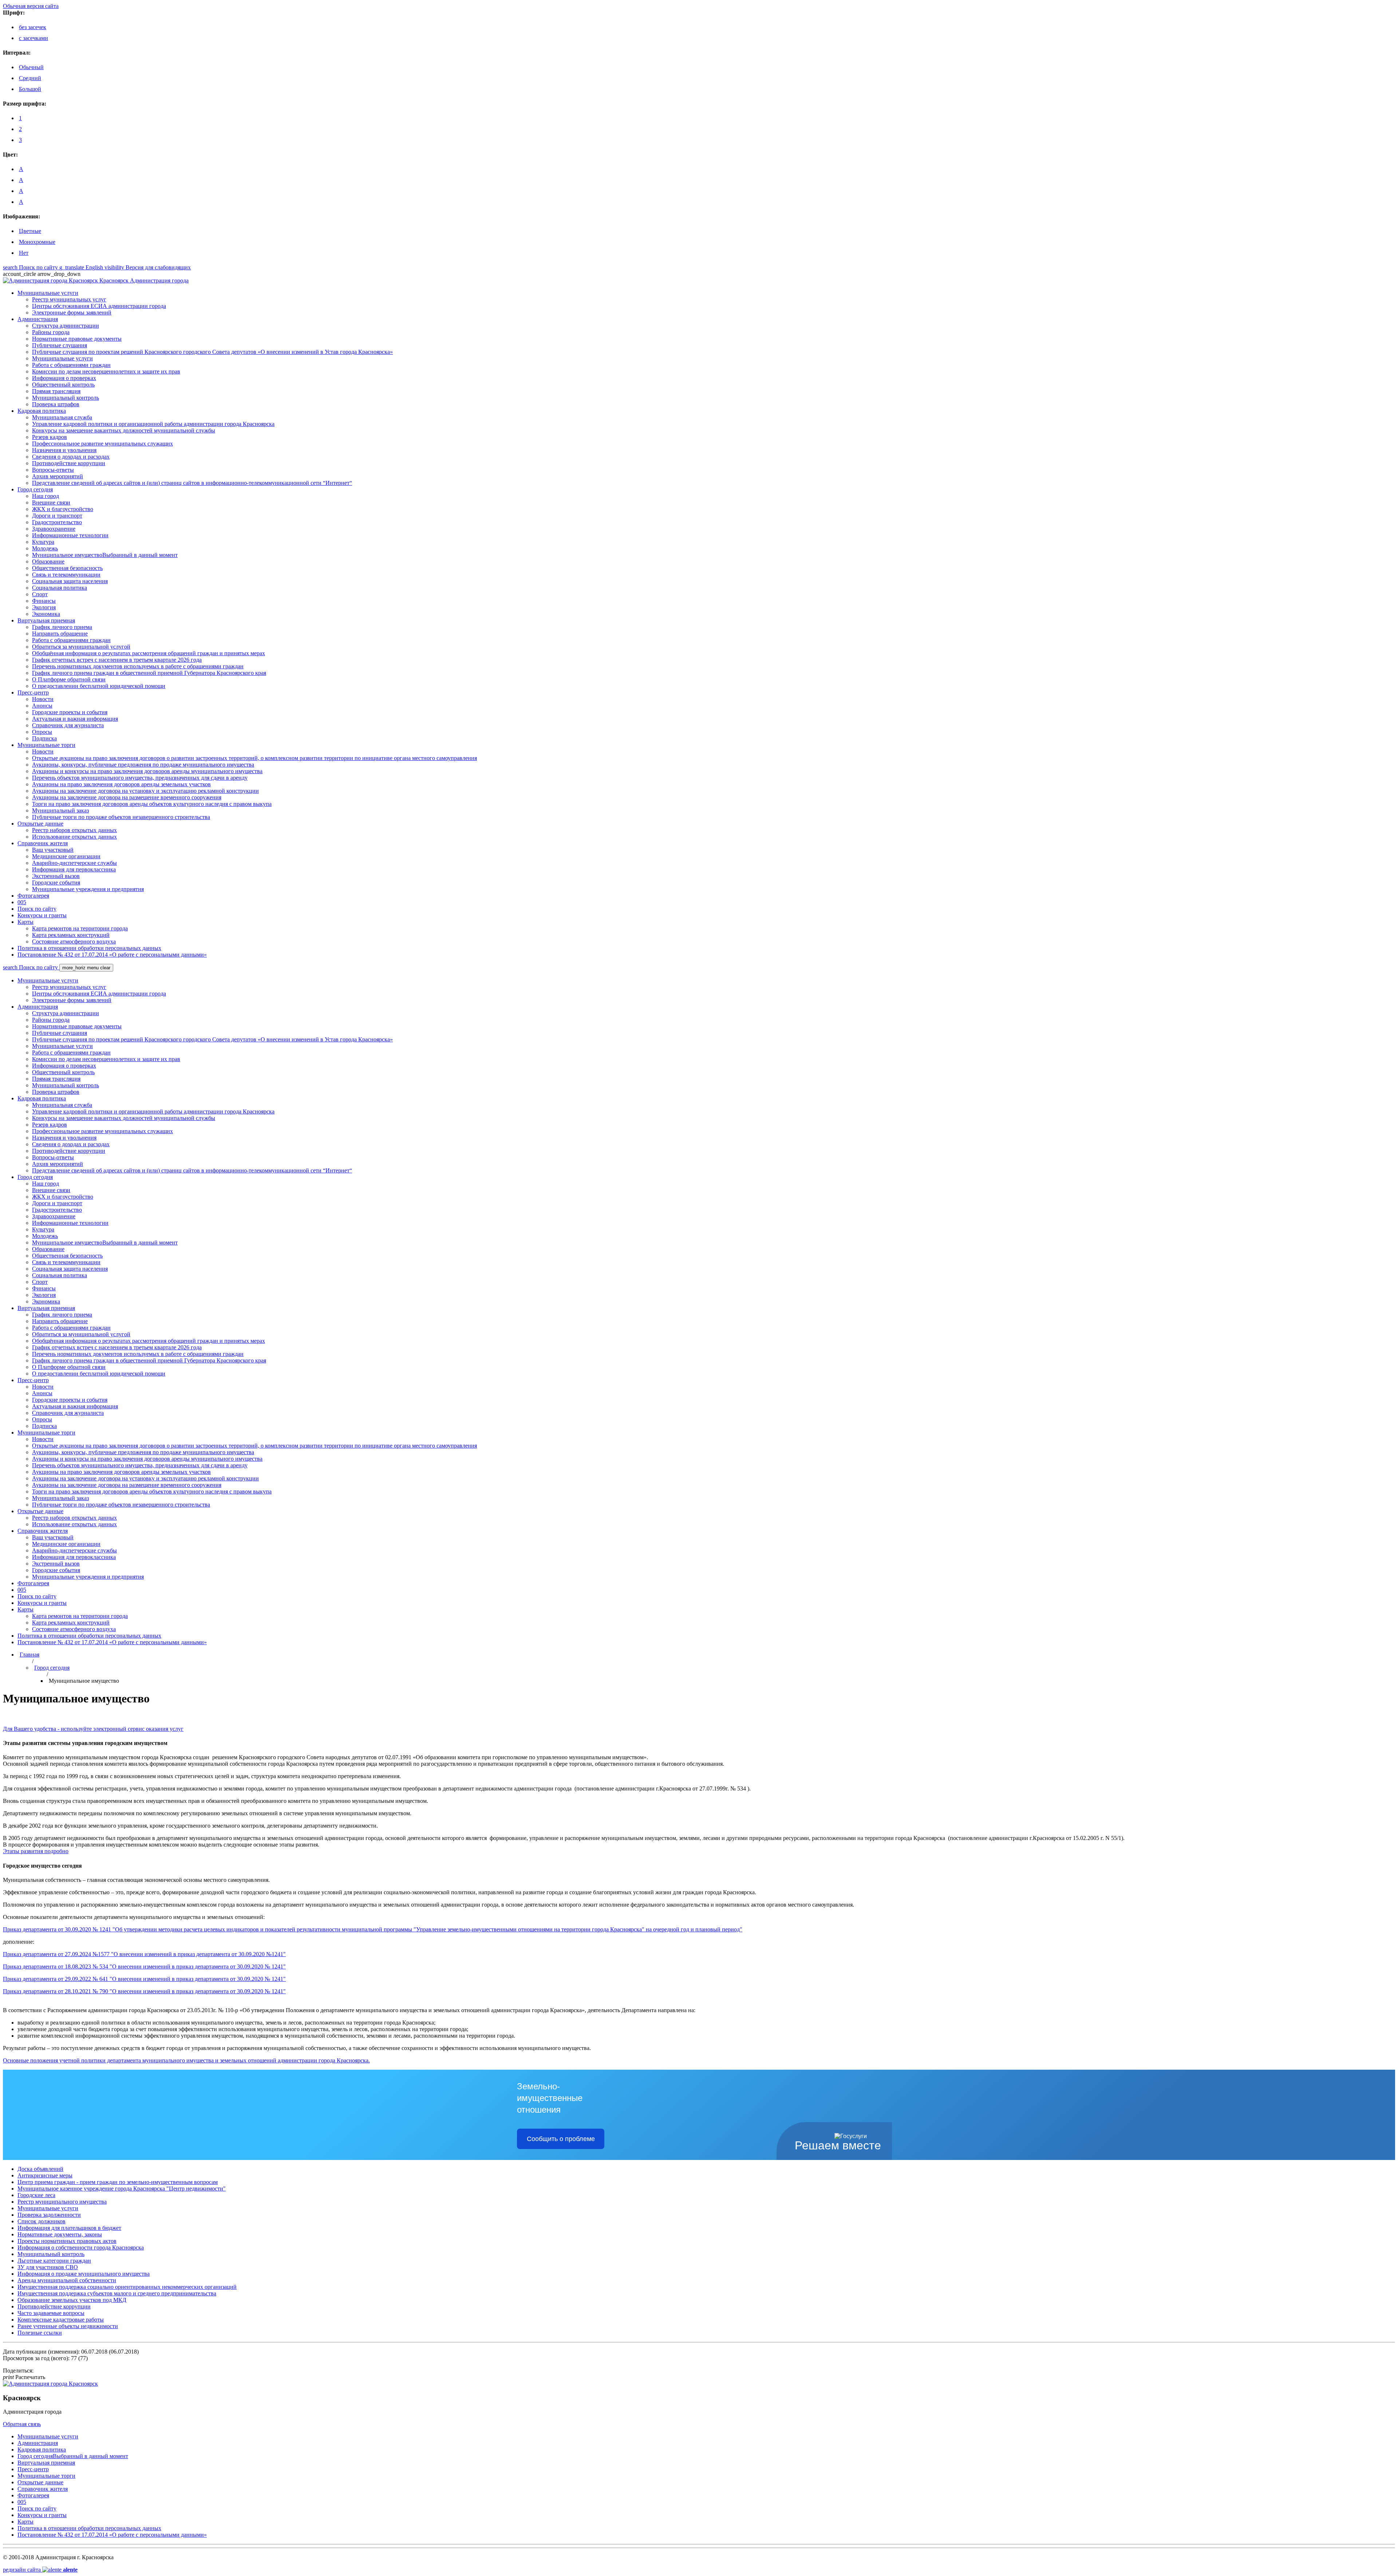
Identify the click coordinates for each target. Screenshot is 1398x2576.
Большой (30, 89)
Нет (24, 253)
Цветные (30, 231)
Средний (30, 78)
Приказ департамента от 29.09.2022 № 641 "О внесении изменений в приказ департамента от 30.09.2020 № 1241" (144, 1979)
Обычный (31, 67)
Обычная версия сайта (31, 6)
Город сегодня (52, 1668)
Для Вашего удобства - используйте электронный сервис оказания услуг (93, 1729)
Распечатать (24, 2377)
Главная (29, 1655)
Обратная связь (22, 2424)
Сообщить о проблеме (561, 2139)
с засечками (33, 38)
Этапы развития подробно (36, 1851)
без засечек (33, 27)
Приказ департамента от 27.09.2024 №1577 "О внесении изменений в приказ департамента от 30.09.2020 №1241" (144, 1954)
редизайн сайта (40, 2570)
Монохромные (37, 242)
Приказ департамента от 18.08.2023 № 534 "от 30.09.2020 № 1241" (144, 1966)
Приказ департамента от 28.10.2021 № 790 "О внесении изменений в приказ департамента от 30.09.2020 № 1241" (144, 1991)
